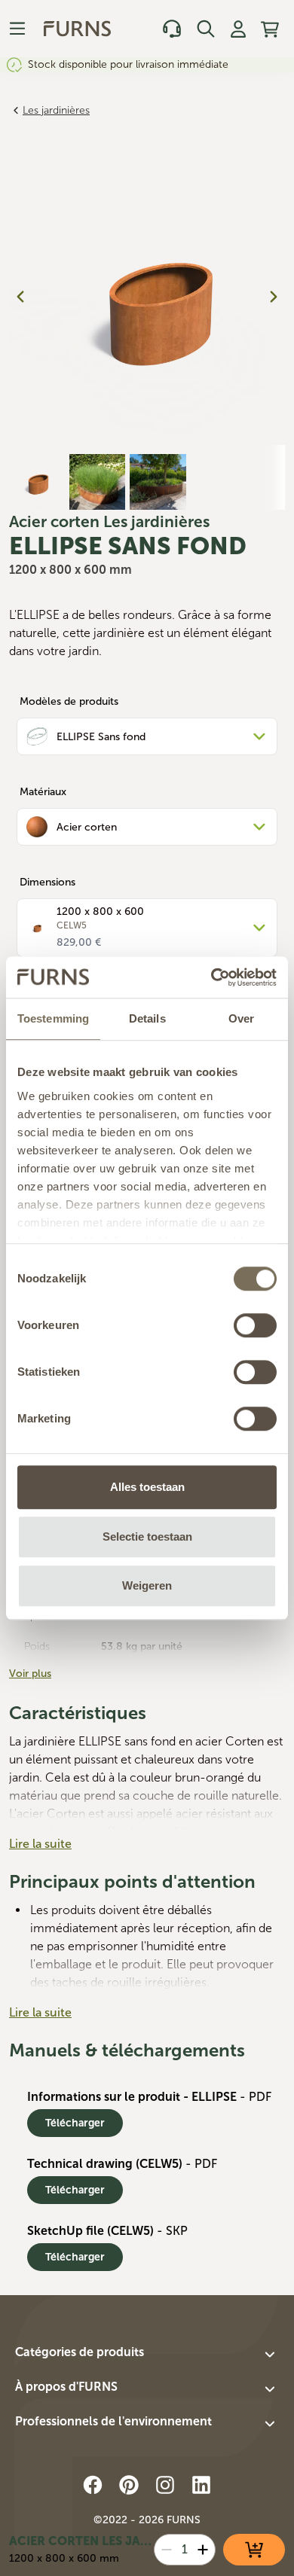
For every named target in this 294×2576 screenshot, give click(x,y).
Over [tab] (241, 1018)
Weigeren (147, 1585)
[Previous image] (20, 297)
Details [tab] (147, 1018)
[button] (147, 2355)
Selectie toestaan (147, 1536)
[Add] (203, 2550)
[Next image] (274, 297)
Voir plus (30, 1674)
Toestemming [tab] (53, 1018)
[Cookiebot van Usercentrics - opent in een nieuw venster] (211, 977)
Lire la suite (40, 1844)
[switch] (255, 1325)
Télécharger (75, 2123)
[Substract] (167, 2550)
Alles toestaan (147, 1487)
